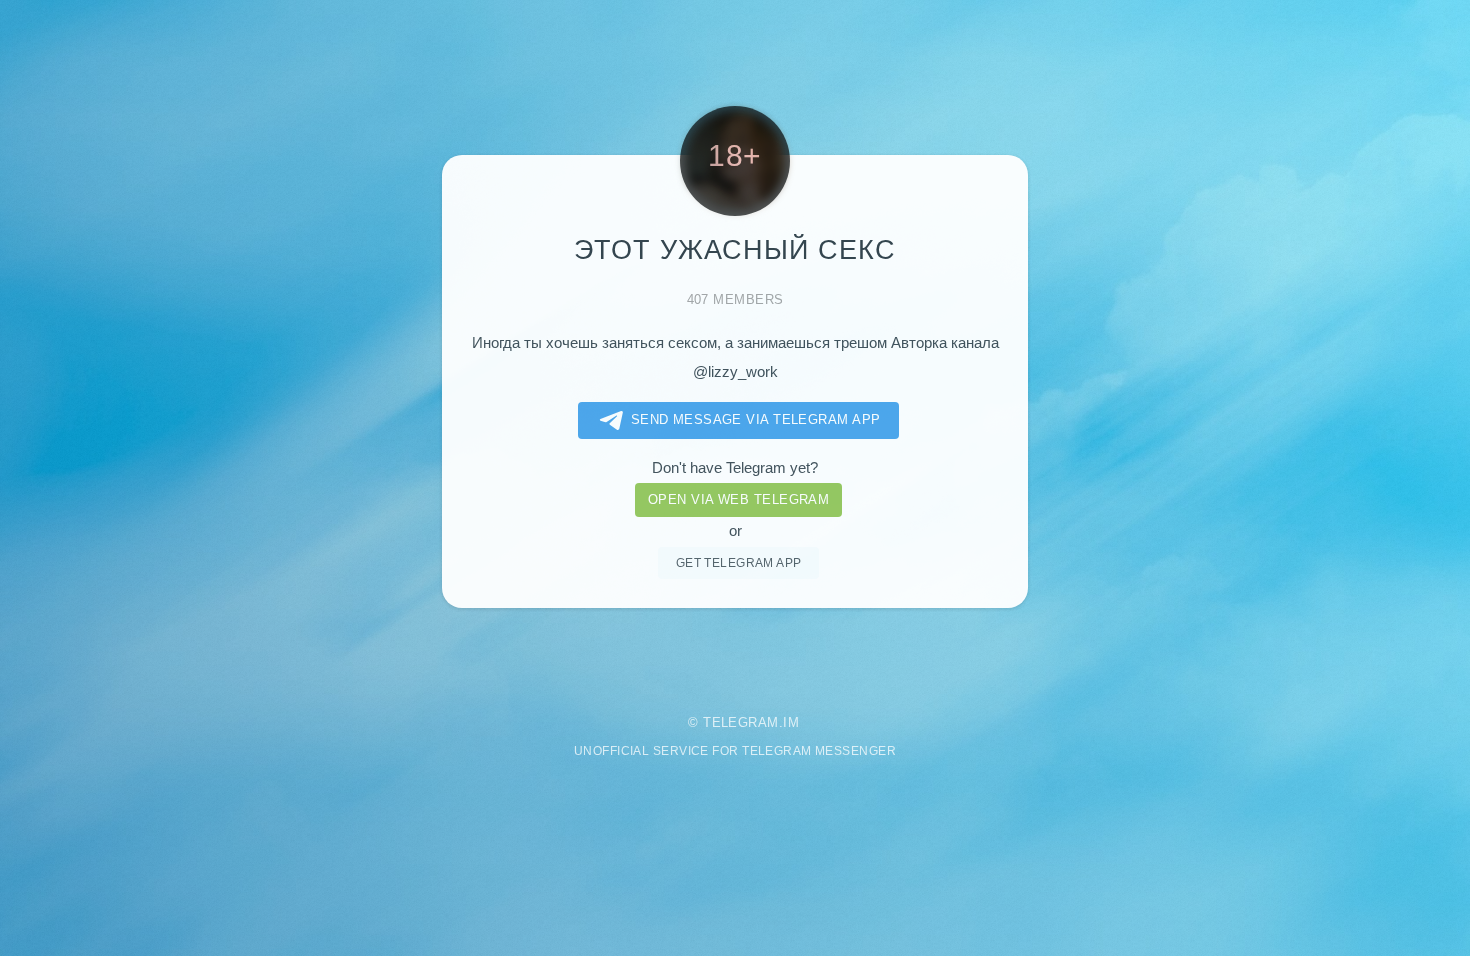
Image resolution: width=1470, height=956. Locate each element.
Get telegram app (739, 562)
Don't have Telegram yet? (735, 468)
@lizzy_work (735, 372)
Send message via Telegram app (756, 419)
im (791, 722)
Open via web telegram (738, 499)
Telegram (741, 722)
